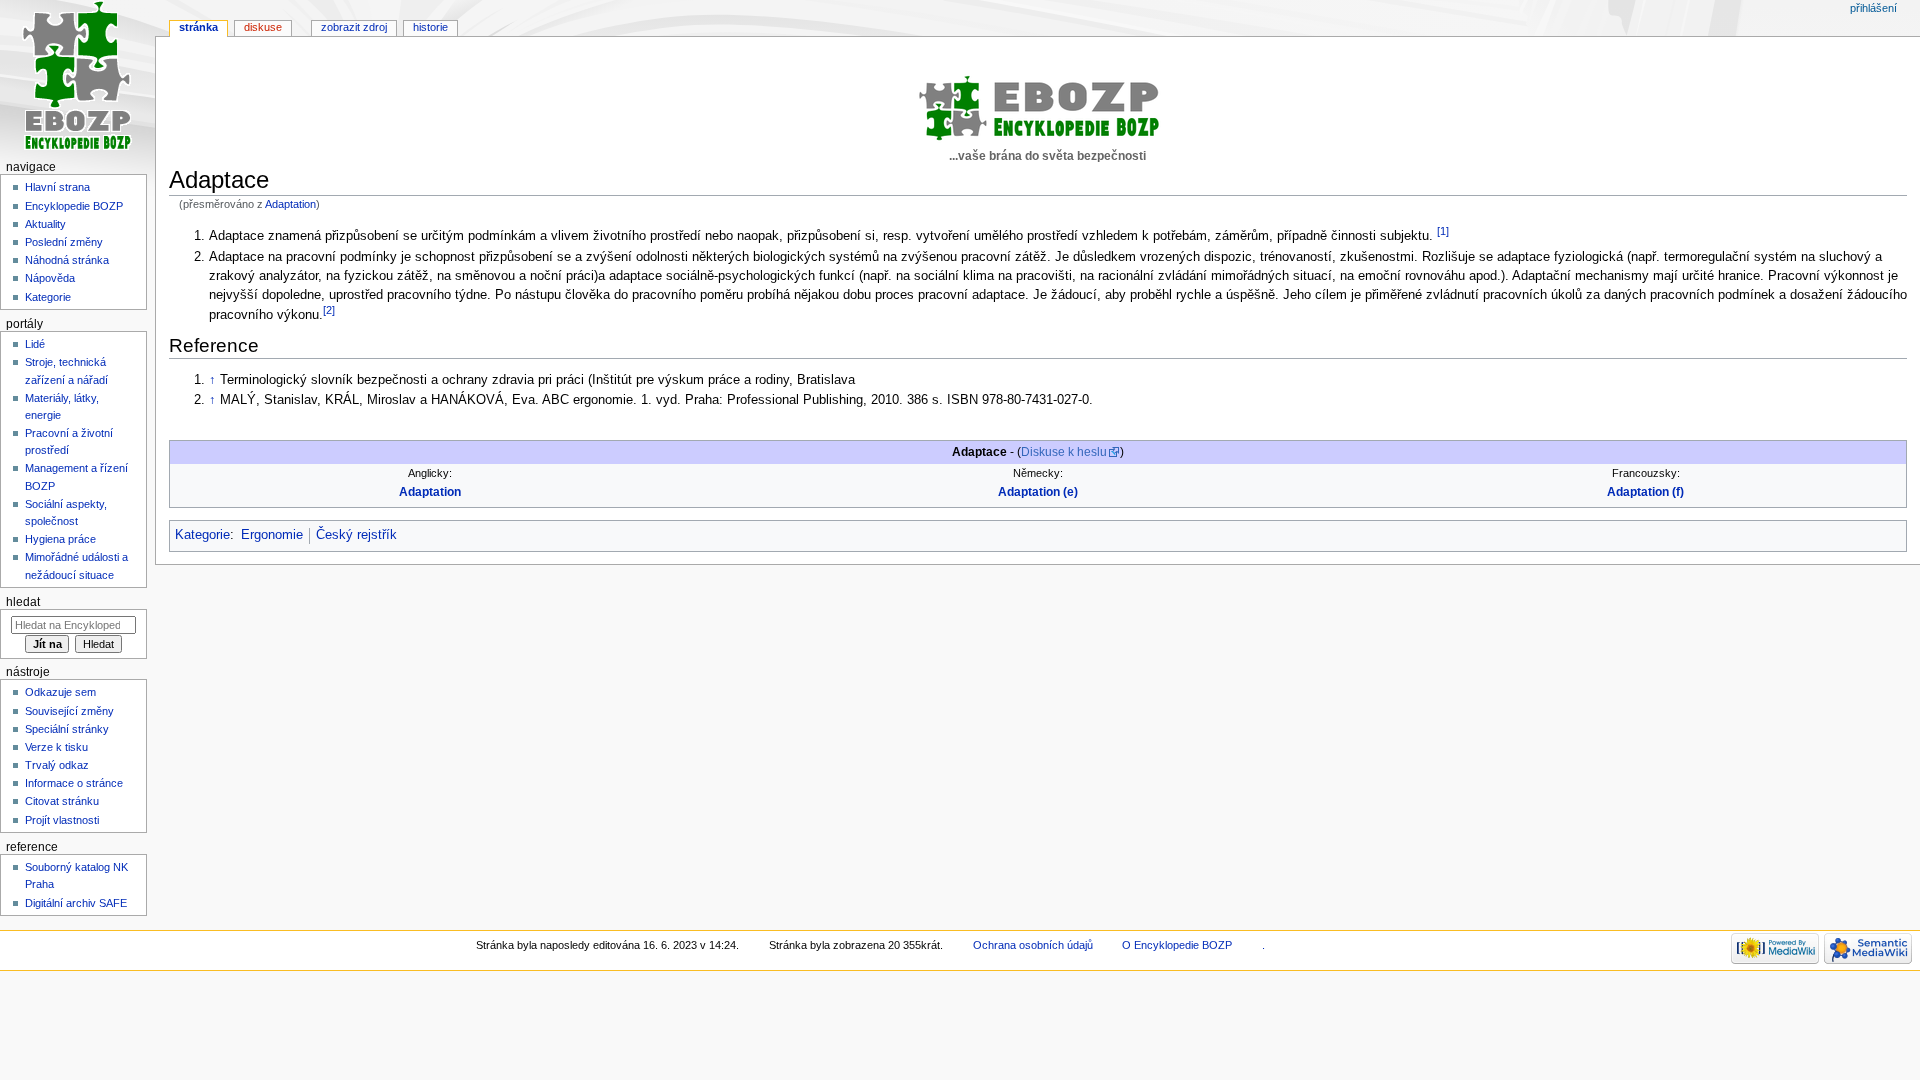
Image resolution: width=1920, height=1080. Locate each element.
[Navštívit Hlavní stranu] (77, 77)
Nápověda (50, 278)
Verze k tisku (56, 747)
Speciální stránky (67, 729)
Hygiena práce (60, 539)
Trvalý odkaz (57, 765)
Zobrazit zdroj (354, 27)
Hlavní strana (57, 187)
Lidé (35, 344)
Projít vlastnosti (62, 820)
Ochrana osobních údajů (1033, 945)
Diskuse (263, 27)
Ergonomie (272, 535)
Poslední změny (64, 242)
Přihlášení (1873, 8)
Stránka (198, 27)
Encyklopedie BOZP (74, 206)
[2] (329, 310)
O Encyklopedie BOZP (1177, 945)
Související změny (69, 711)
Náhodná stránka (67, 260)
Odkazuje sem (60, 692)
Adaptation (290, 204)
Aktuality (45, 224)
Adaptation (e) (1038, 492)
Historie (430, 27)
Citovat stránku (62, 801)
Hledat (23, 602)
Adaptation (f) (1645, 492)
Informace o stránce (74, 783)
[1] (1443, 231)
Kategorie (202, 535)
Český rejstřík (356, 535)
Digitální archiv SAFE (76, 903)
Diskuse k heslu (1064, 452)
